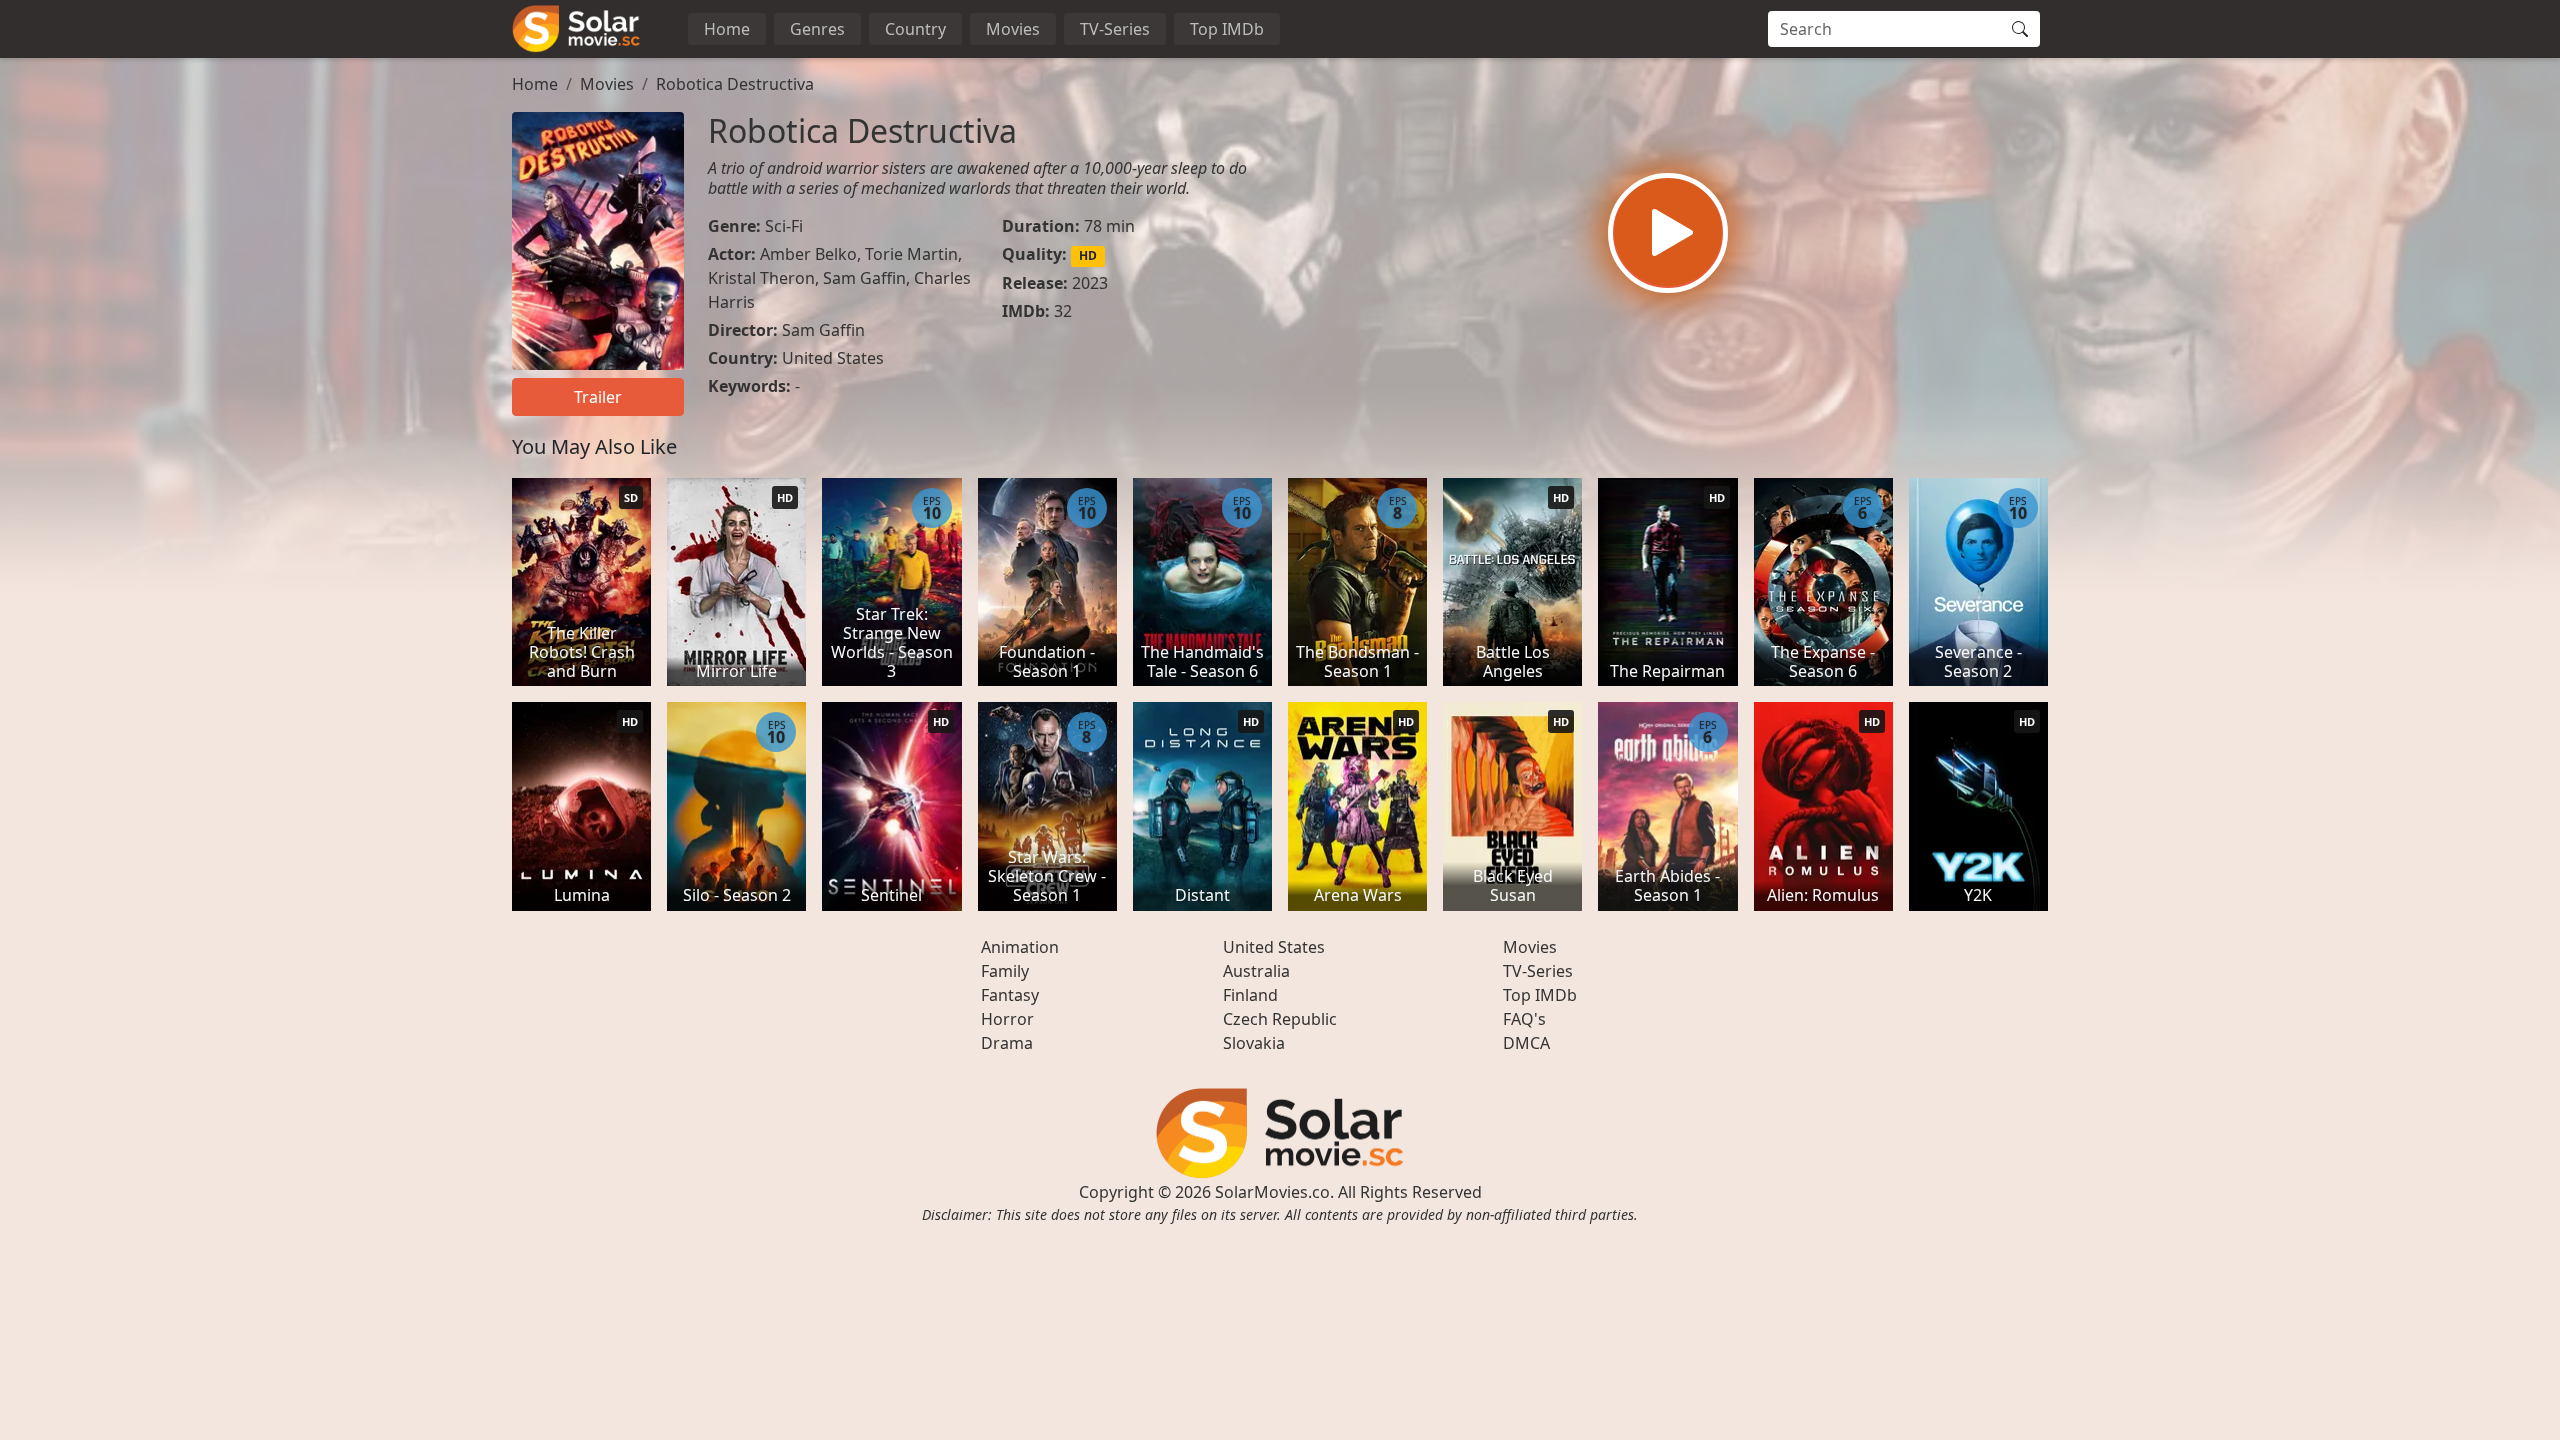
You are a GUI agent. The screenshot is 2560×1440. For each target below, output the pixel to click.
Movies (1013, 29)
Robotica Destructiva (735, 84)
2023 (1090, 283)
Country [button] (915, 29)
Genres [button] (817, 29)
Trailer (598, 397)
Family (1005, 971)
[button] (1668, 233)
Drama (1007, 1043)
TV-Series (1115, 29)
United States (833, 358)
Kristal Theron (761, 278)
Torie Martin (911, 254)
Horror (1007, 1019)
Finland (1250, 995)
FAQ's (1524, 1019)
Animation (1020, 947)
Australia (1256, 971)
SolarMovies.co (1272, 1192)
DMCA (1526, 1043)
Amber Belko (808, 254)
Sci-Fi (784, 226)
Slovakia (1254, 1043)
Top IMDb (1227, 29)
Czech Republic (1280, 1019)
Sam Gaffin (864, 278)
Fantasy (1010, 995)
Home (727, 29)
